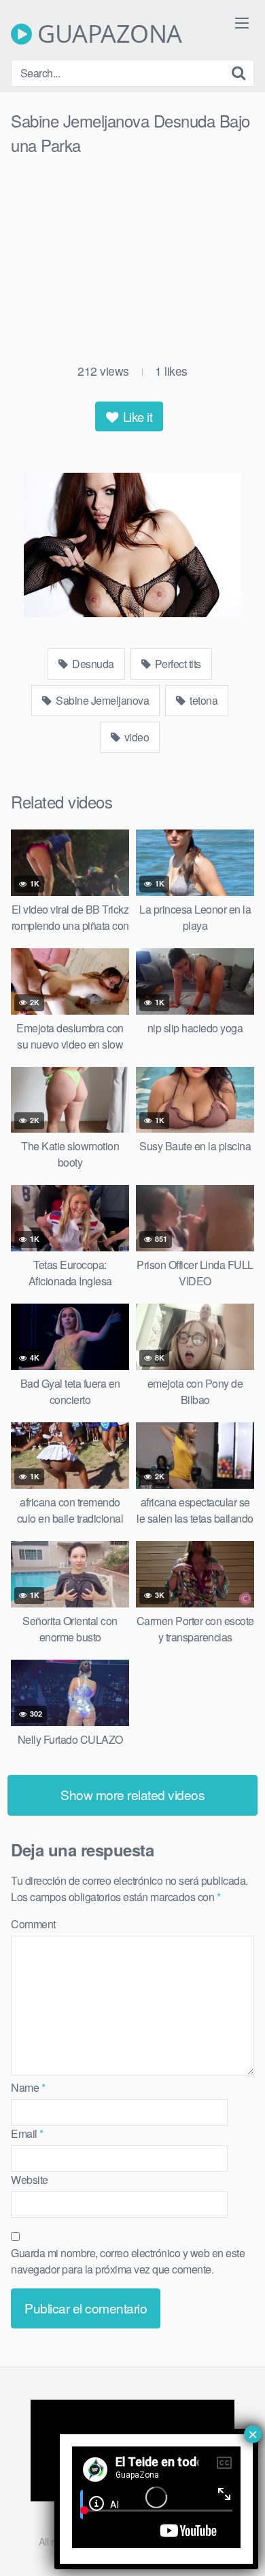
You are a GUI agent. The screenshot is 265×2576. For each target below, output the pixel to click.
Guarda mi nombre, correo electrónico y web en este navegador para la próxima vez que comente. (128, 2261)
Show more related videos (132, 1794)
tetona (203, 700)
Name (28, 2087)
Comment (33, 1924)
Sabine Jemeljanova (102, 700)
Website (30, 2180)
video (135, 737)
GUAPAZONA (107, 34)
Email (27, 2133)
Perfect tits (177, 664)
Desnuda (92, 664)
